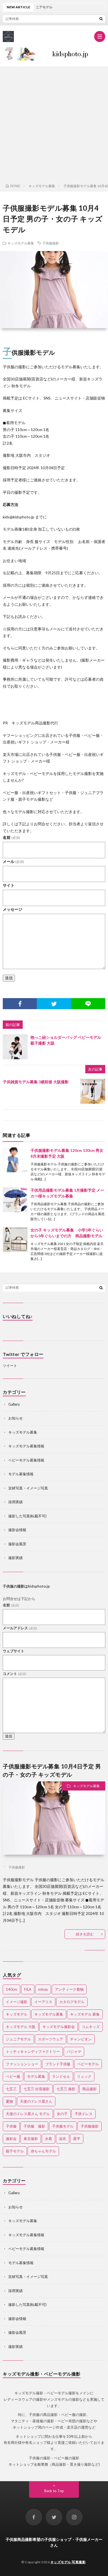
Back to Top (54, 2491)
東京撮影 (31, 2139)
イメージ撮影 (17, 2002)
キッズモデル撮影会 (59, 2027)
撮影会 (11, 2139)
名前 (11, 837)
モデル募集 (36, 2076)
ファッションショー (22, 2064)
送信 (9, 978)
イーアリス (43, 2002)
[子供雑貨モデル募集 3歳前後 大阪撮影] (93, 1091)
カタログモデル (72, 2002)
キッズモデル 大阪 (21, 2027)
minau (43, 1989)
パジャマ (74, 2052)
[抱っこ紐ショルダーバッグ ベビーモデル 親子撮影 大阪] (15, 1047)
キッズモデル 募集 (85, 2014)
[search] (101, 19)
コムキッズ (91, 2027)
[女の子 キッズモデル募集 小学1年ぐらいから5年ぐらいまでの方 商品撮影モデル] (15, 1239)
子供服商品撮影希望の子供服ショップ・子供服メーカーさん (54, 2542)
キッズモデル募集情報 (26, 1446)
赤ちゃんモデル (43, 2151)
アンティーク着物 (69, 1989)
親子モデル (15, 2151)
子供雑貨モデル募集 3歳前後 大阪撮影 (36, 1082)
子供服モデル (63, 2126)
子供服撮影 (51, 243)
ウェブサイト (14, 1651)
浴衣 (63, 2139)
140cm (11, 1989)
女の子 (62, 2114)
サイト (9, 885)
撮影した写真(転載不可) (27, 1516)
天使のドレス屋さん (36, 2101)
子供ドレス (83, 2114)
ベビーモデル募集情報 (26, 1460)
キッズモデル (17, 2014)
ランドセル (61, 2076)
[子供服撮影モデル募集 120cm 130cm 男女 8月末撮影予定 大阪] (15, 1160)
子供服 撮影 (34, 2126)
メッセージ (12, 909)
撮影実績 (16, 1558)
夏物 (9, 2101)
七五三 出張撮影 (37, 2089)
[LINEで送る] (88, 1004)
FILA (28, 1989)
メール (13, 861)
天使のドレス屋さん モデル (28, 2114)
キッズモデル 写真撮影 (68, 2562)
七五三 (11, 2089)
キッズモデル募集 (21, 243)
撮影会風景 (17, 1544)
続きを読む (85, 1934)
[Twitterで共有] (54, 1004)
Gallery (14, 1404)
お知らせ (16, 1418)
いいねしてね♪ (18, 1316)
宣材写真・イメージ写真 (28, 1488)
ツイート (10, 1366)
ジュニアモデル (18, 2039)
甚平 (77, 2139)
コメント (15, 1674)
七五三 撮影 (66, 2089)
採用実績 (16, 1502)
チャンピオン (81, 2039)
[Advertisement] (54, 124)
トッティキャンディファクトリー (33, 2052)
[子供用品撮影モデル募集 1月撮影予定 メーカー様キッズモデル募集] (15, 1200)
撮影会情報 (17, 1530)
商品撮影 (89, 2089)
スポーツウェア (51, 2039)
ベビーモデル (88, 2064)
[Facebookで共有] (20, 1004)
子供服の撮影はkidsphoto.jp (26, 1586)
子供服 (11, 2126)
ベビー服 (13, 2076)
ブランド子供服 (58, 2064)
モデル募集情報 (21, 1474)
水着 (48, 2139)
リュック (84, 2076)
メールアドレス (20, 1628)
